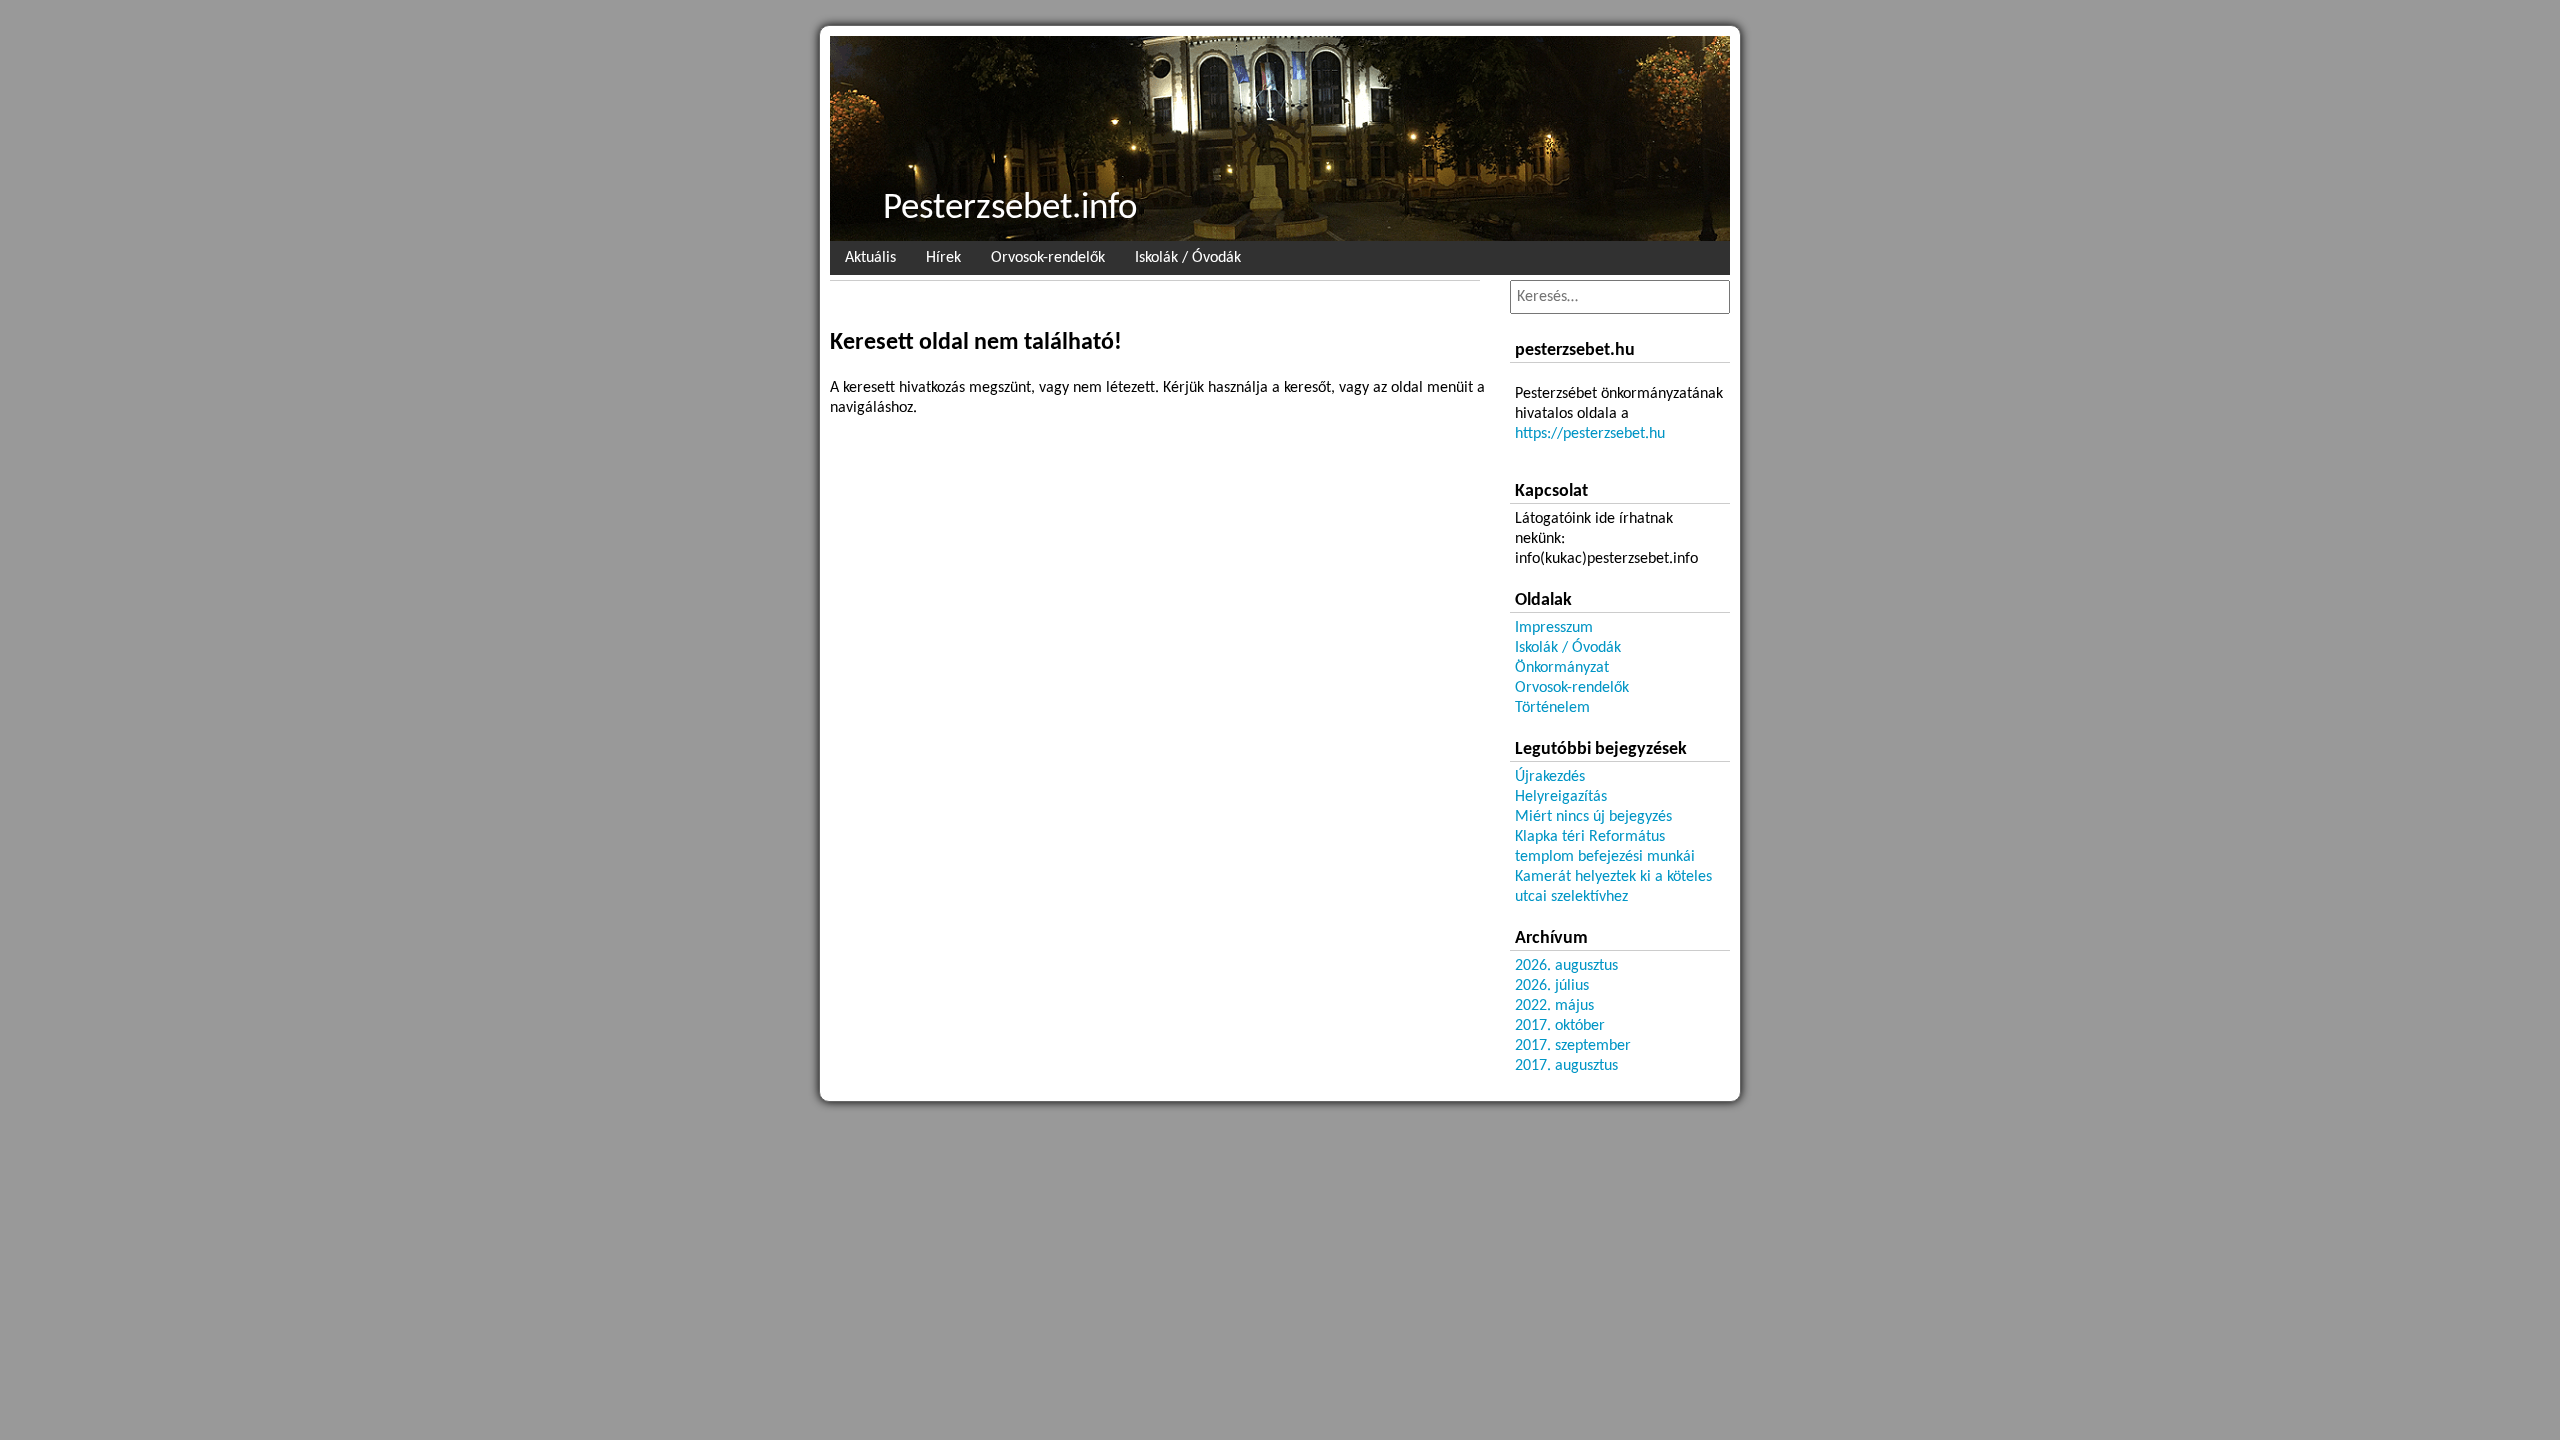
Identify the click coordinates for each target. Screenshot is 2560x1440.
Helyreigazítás (1561, 797)
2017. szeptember (1573, 1046)
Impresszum (1554, 628)
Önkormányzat (1562, 668)
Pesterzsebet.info (1010, 208)
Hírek (943, 258)
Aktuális (870, 258)
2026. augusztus (1566, 966)
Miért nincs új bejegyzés (1593, 817)
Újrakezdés (1550, 777)
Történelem (1552, 708)
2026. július (1552, 986)
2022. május (1554, 1006)
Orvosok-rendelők (1048, 258)
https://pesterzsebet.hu (1590, 434)
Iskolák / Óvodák (1188, 258)
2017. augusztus (1566, 1066)
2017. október (1560, 1026)
